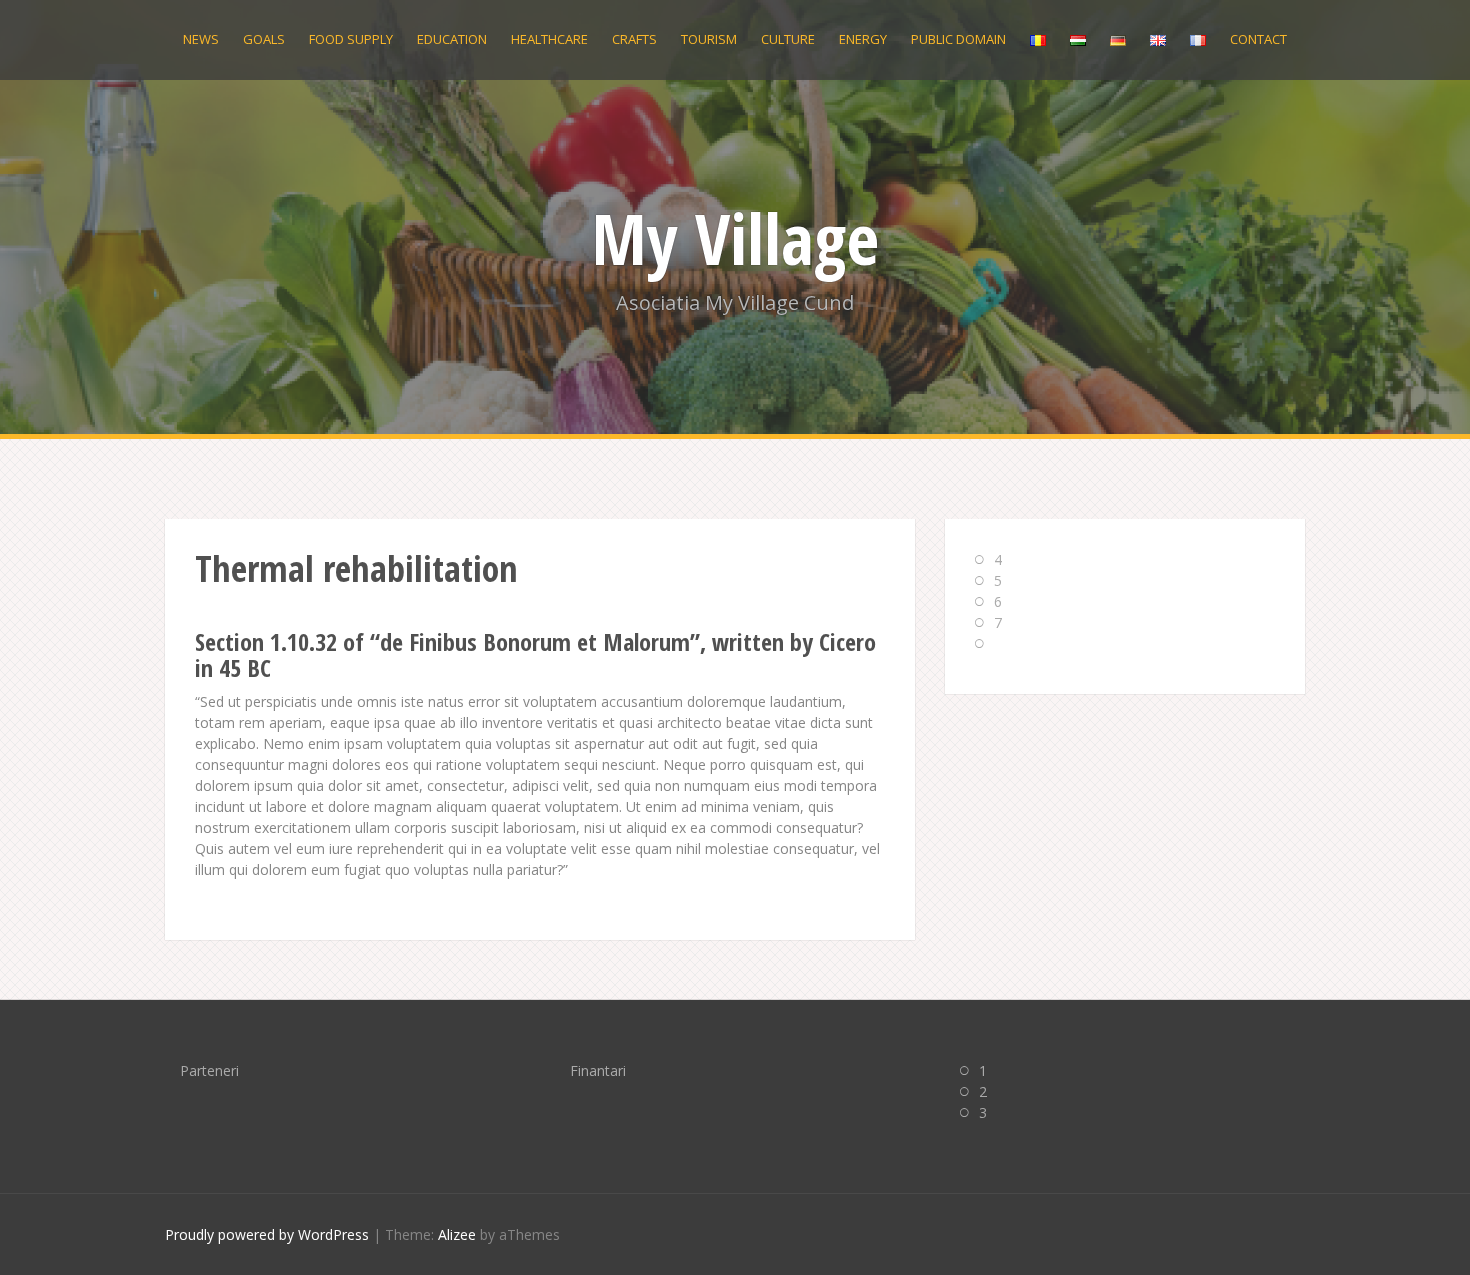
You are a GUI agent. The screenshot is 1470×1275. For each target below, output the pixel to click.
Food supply (351, 39)
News (201, 39)
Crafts (634, 39)
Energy (863, 39)
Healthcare (549, 39)
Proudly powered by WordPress (267, 1234)
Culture (788, 39)
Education (452, 39)
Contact (1258, 39)
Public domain (958, 39)
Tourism (709, 39)
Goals (264, 39)
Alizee (457, 1234)
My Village (735, 238)
